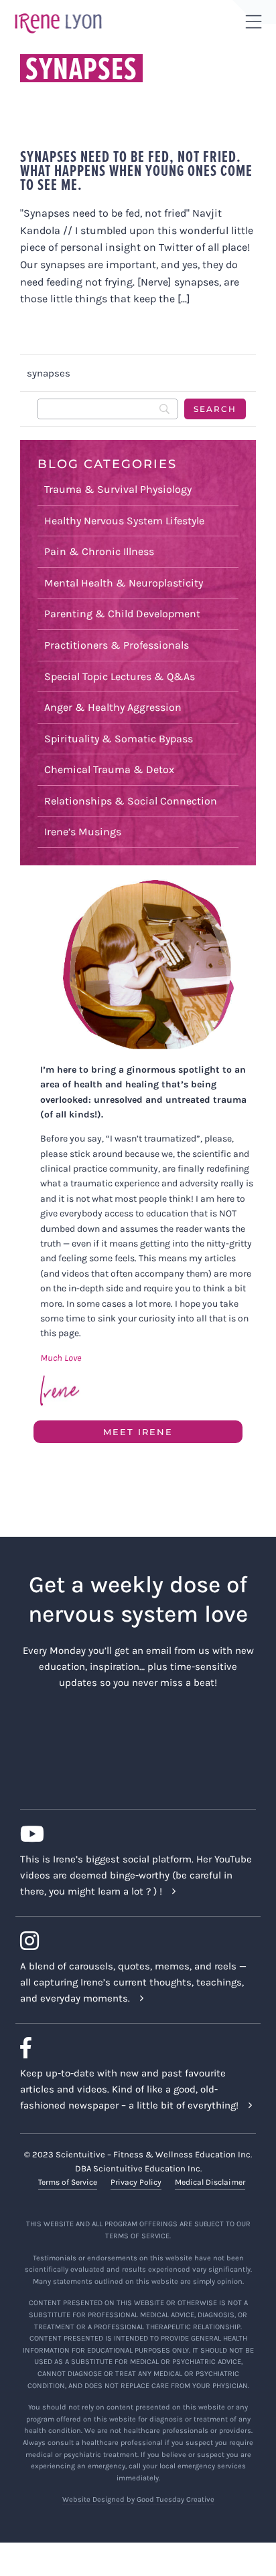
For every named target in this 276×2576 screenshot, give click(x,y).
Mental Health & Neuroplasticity (124, 583)
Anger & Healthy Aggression (113, 707)
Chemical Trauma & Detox (109, 769)
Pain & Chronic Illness (99, 551)
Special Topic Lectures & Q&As (120, 676)
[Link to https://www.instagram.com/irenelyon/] (133, 1941)
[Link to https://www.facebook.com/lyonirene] (133, 2048)
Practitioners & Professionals (117, 645)
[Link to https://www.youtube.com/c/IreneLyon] (133, 1834)
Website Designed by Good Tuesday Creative (138, 2499)
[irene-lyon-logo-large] (58, 13)
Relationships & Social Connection (131, 801)
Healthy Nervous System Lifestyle (124, 521)
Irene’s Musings (83, 832)
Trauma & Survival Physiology (118, 489)
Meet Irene (138, 1432)
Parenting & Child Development (122, 614)
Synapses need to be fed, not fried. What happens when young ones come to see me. (136, 170)
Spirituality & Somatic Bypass (119, 739)
